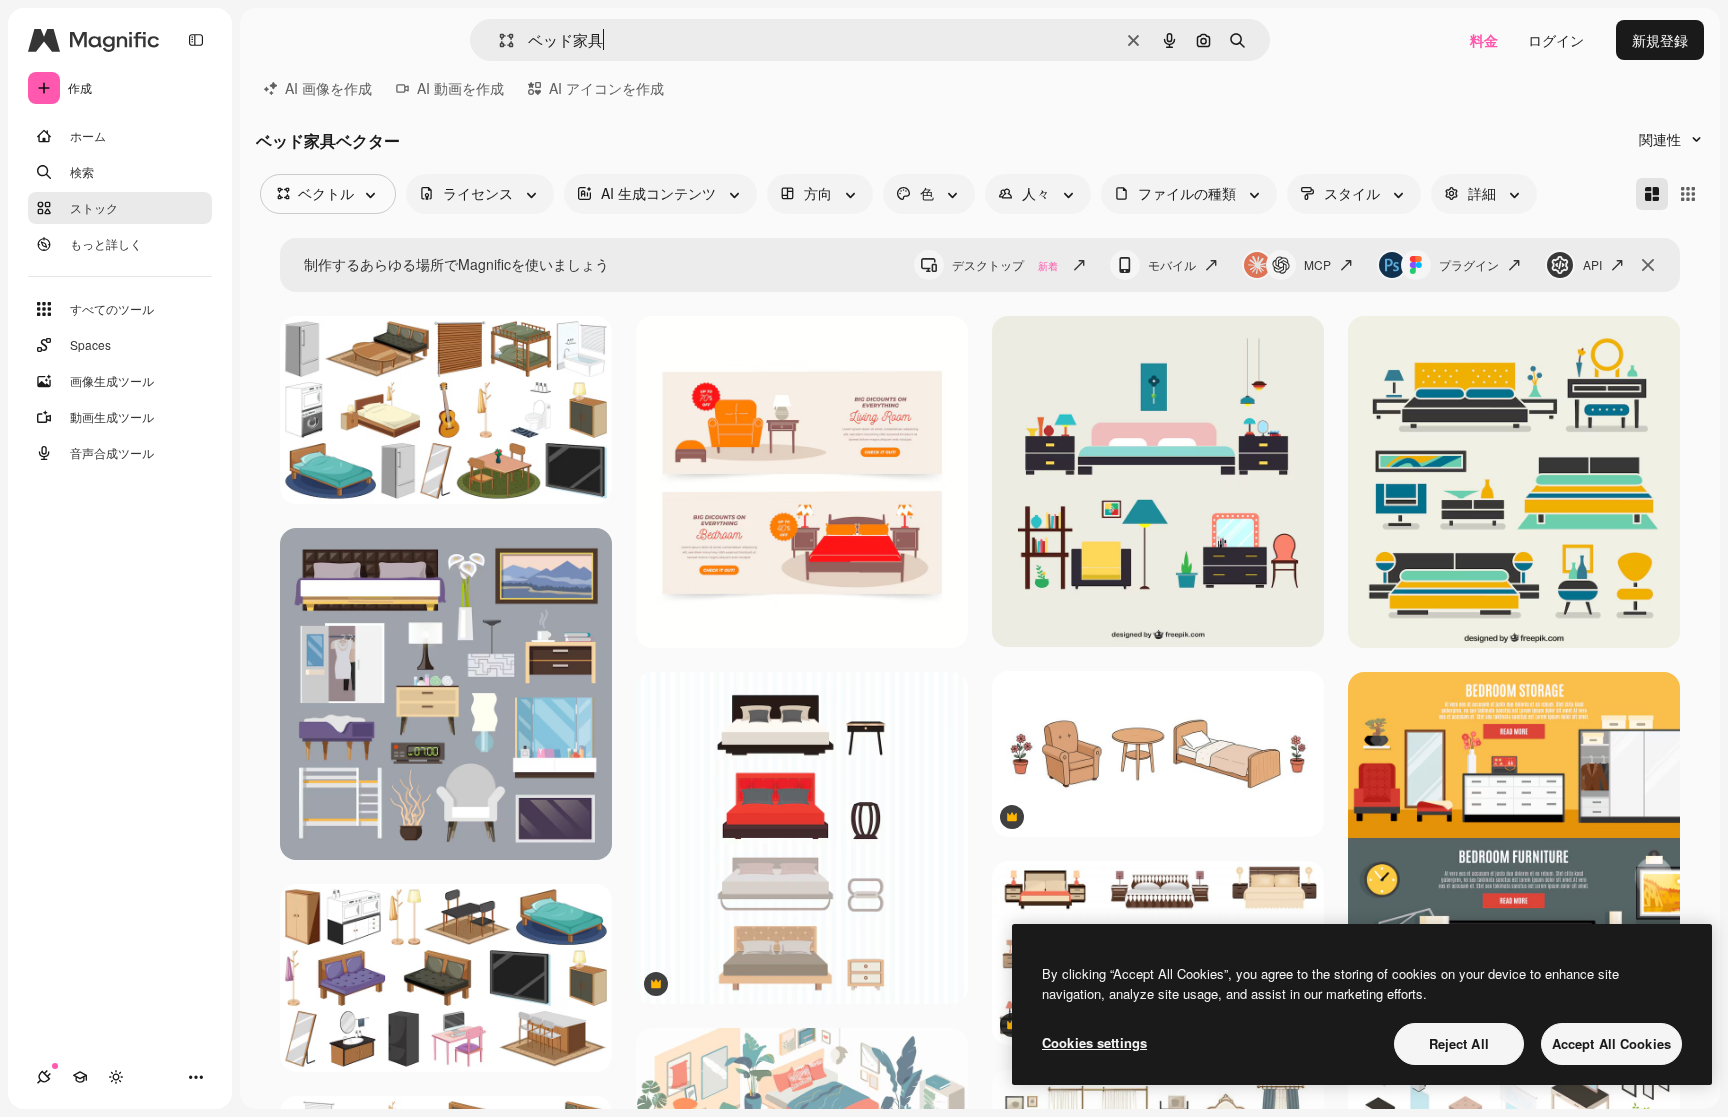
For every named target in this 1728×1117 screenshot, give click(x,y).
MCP (1317, 264)
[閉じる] (1648, 265)
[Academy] (80, 1077)
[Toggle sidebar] (196, 40)
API (1592, 264)
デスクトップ (1005, 264)
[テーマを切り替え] (116, 1077)
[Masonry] (1652, 194)
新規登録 (1660, 40)
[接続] (44, 1077)
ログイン (1556, 40)
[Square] (1688, 194)
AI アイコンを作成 (606, 88)
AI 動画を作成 (460, 88)
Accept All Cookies (1611, 1043)
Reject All (1459, 1043)
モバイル (1172, 264)
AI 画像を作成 (328, 88)
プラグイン (1469, 264)
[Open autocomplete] (498, 40)
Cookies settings (1094, 1042)
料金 (1484, 40)
